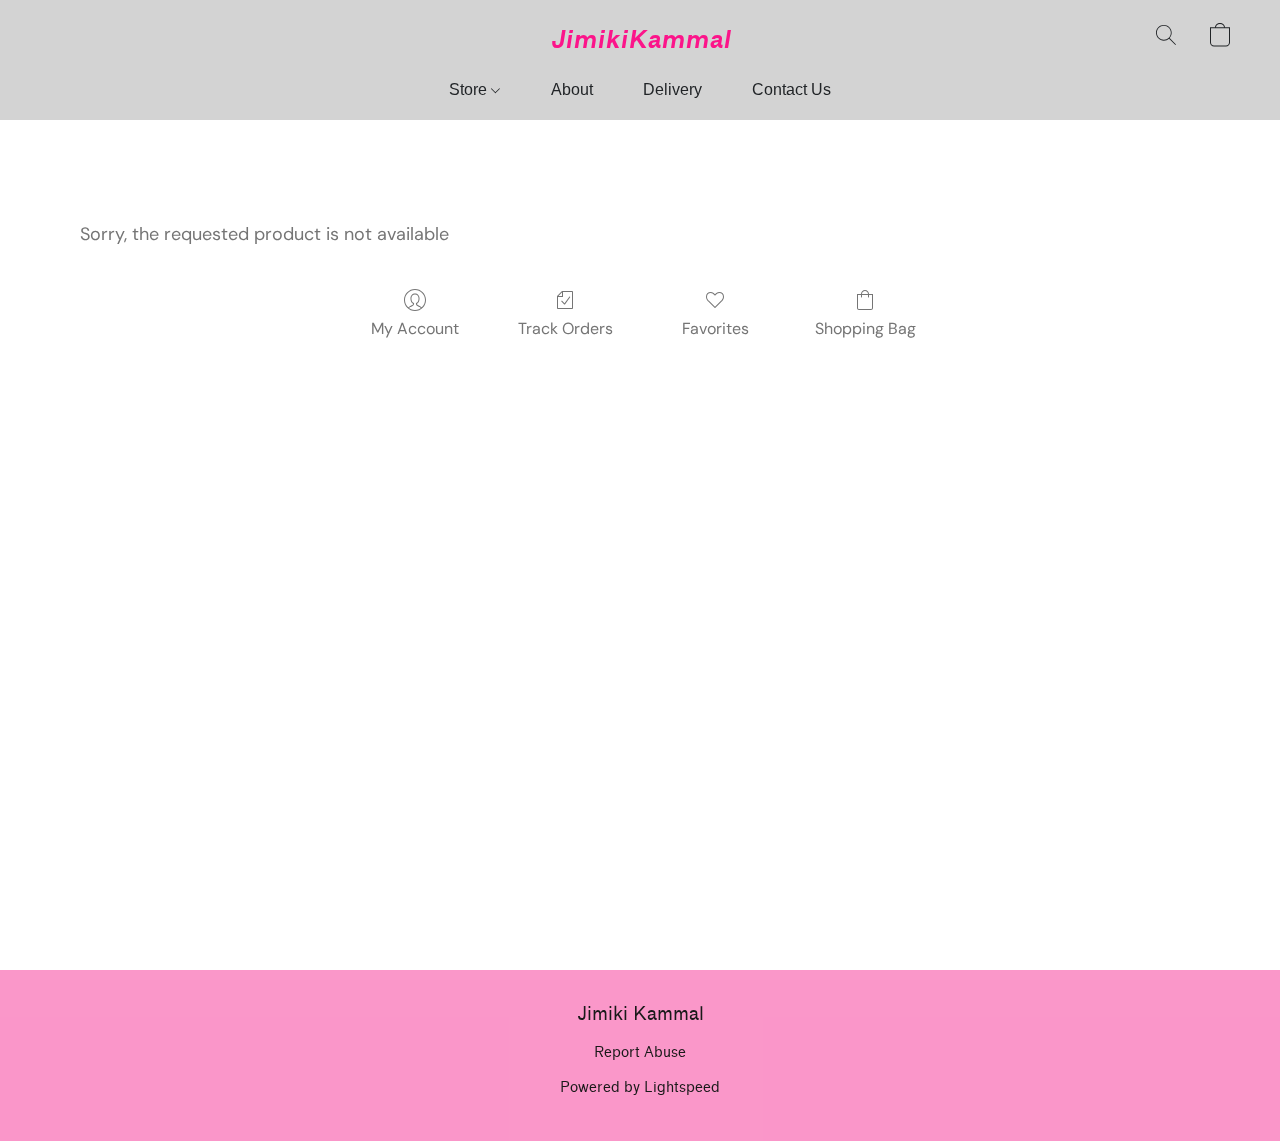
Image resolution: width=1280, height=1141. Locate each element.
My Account (415, 328)
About (572, 89)
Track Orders (565, 328)
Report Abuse (640, 1052)
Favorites (715, 328)
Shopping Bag (865, 328)
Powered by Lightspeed (640, 1087)
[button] (640, 40)
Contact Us (791, 89)
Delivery (672, 89)
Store (470, 89)
